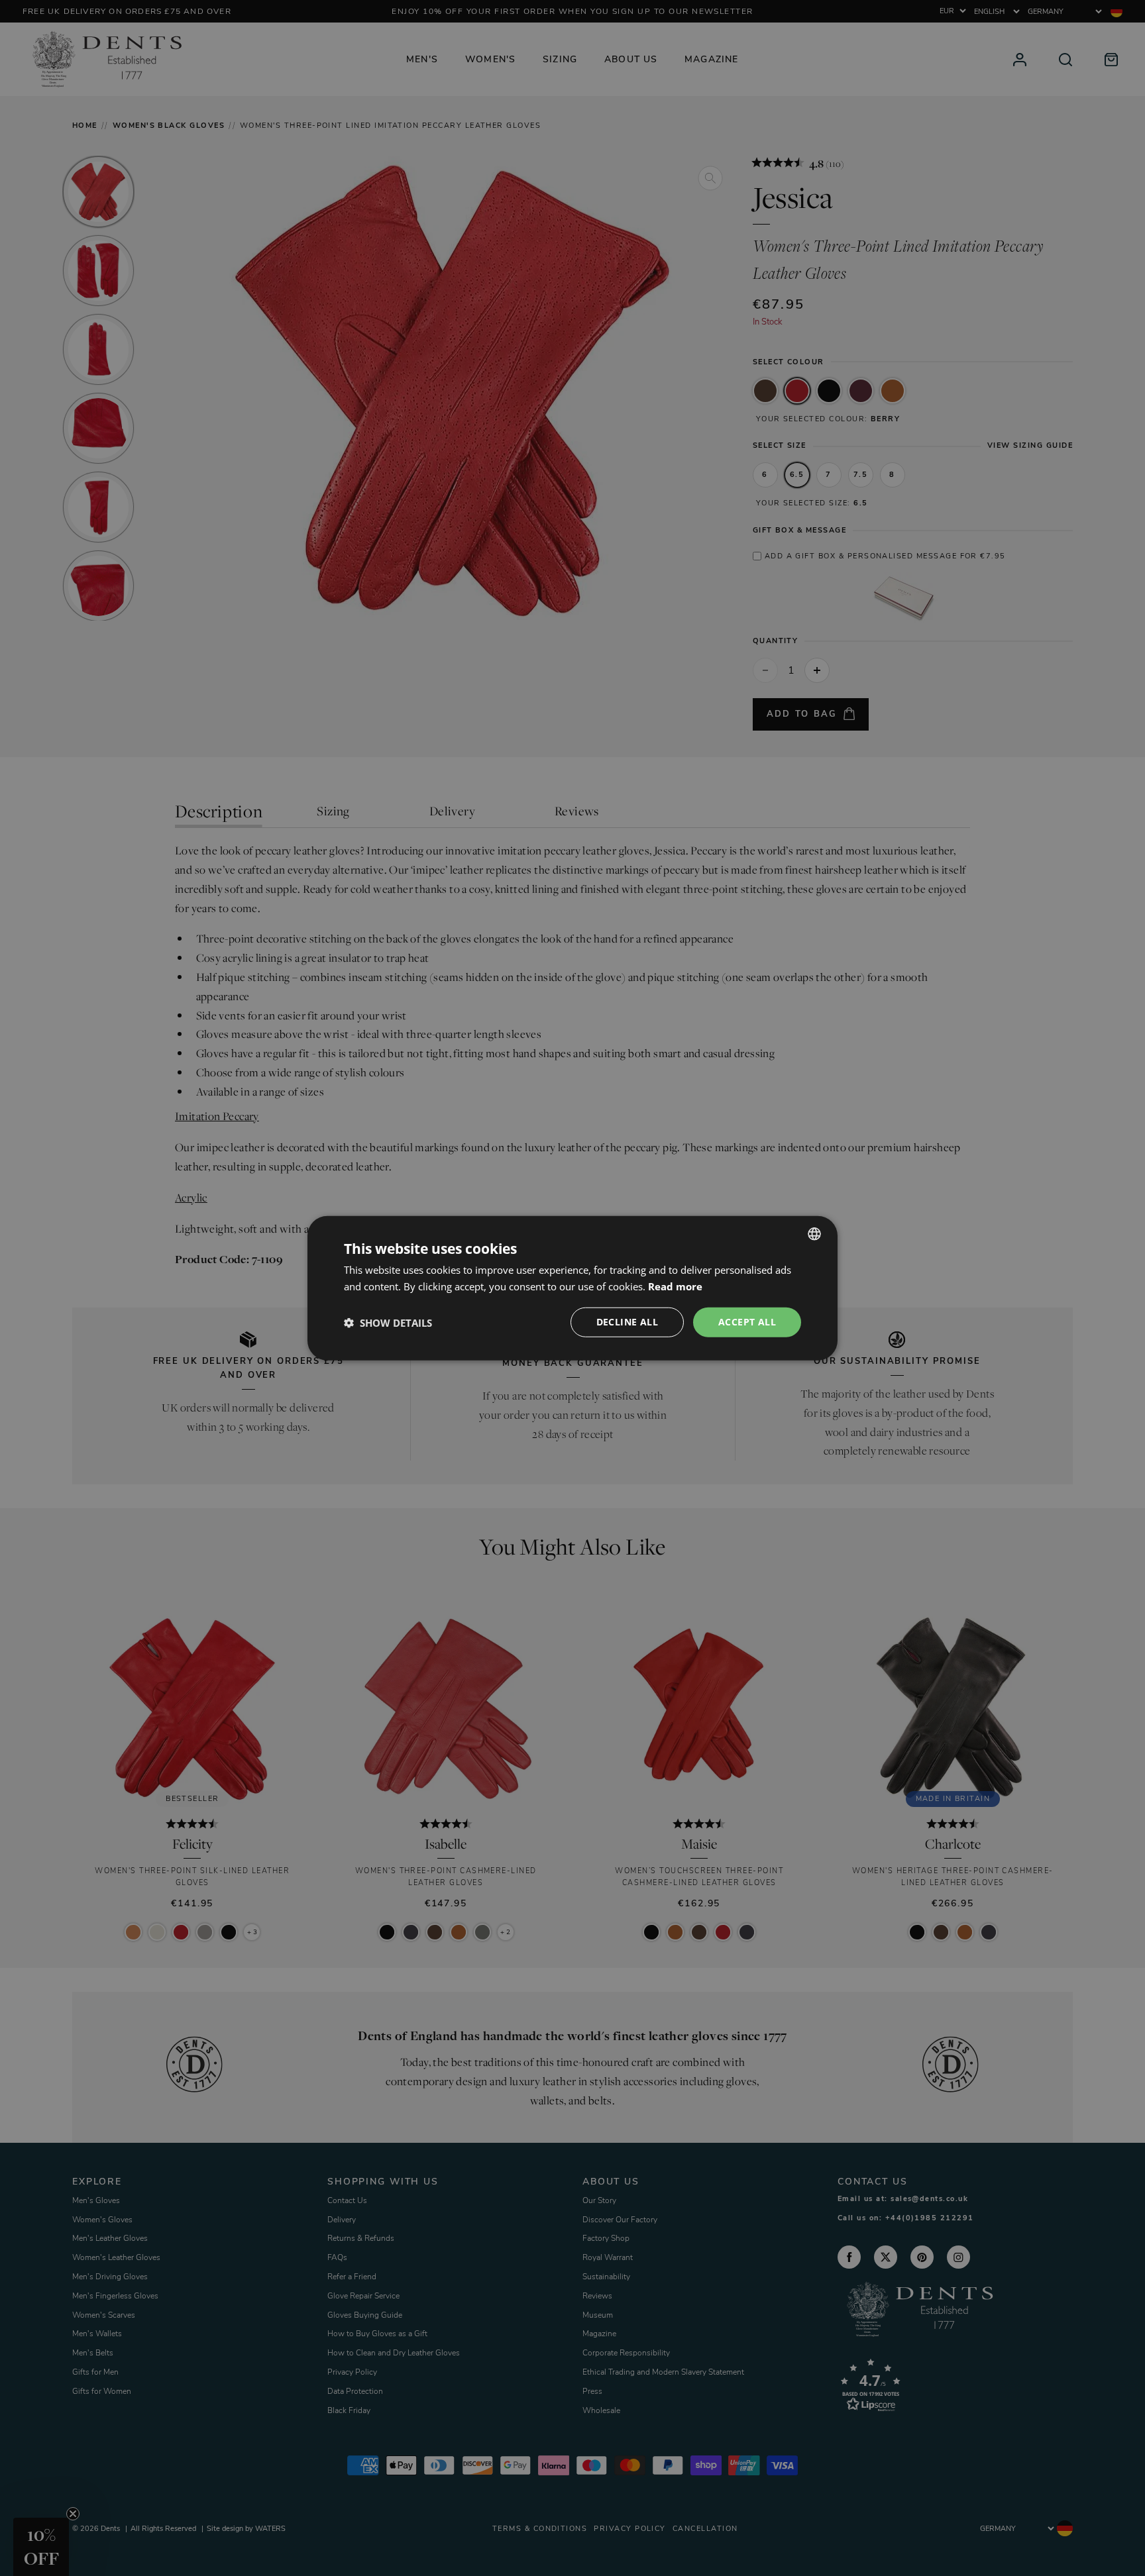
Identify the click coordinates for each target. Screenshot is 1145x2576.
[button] (388, 1322)
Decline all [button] (627, 1322)
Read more (675, 1286)
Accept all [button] (747, 1322)
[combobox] (814, 1233)
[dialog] (572, 1288)
